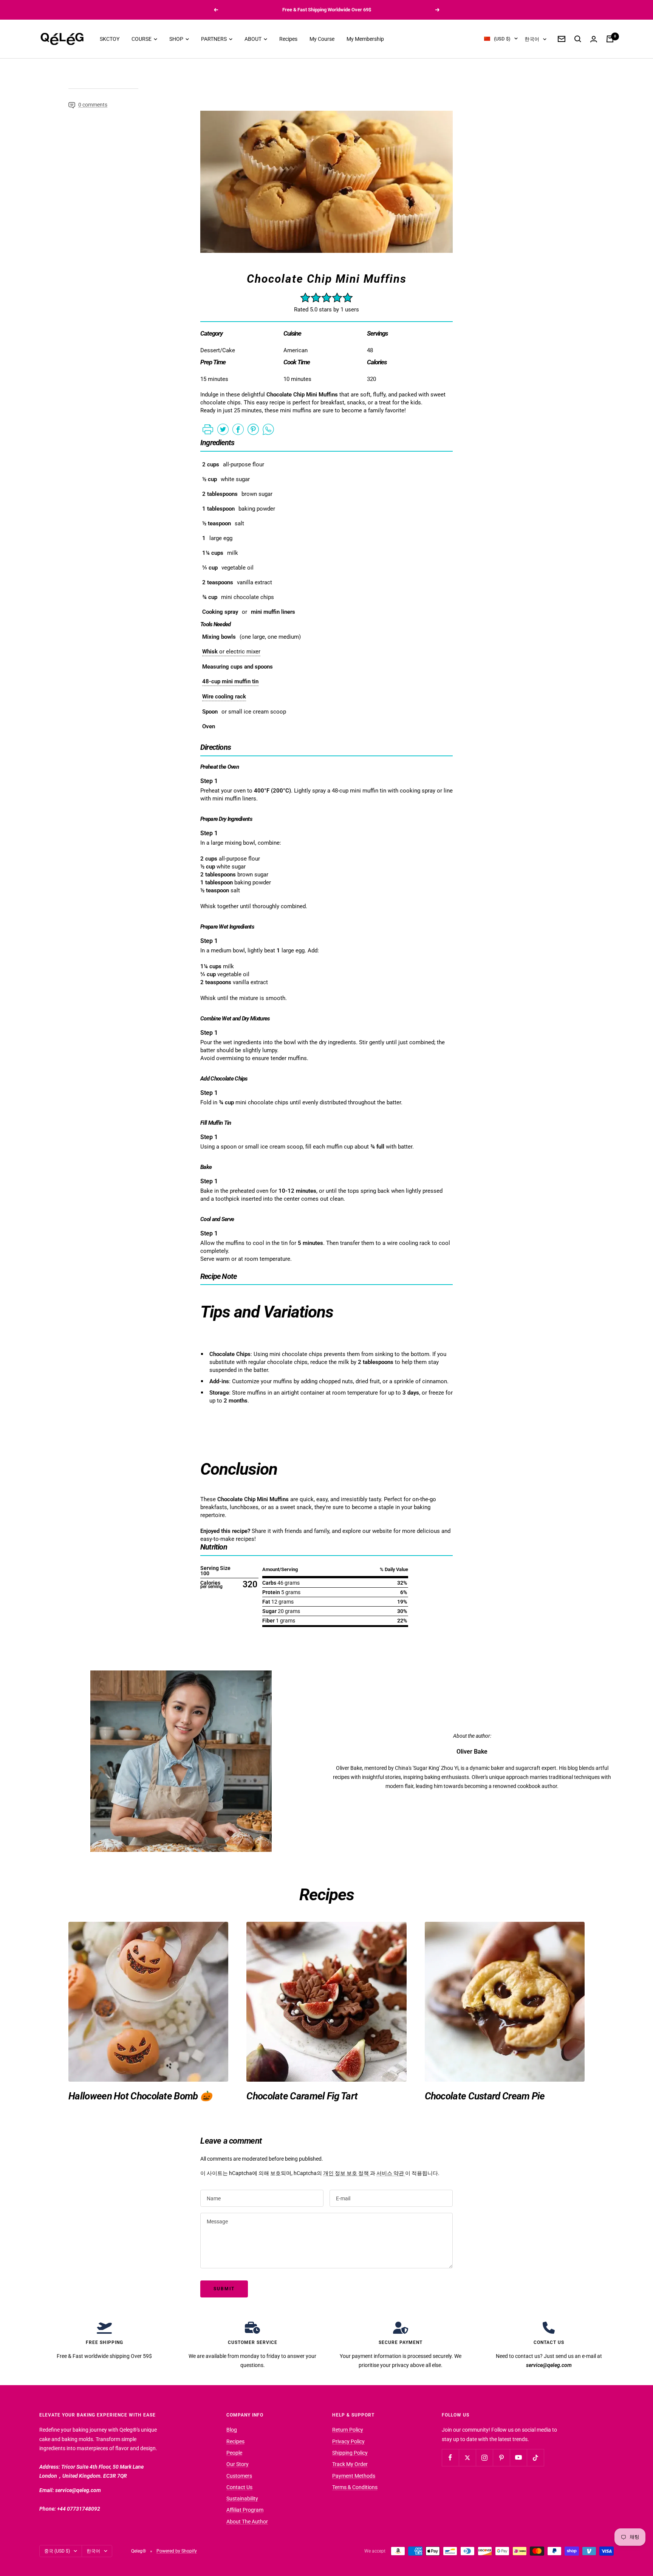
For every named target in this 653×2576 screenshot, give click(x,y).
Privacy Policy (348, 2441)
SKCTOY (110, 39)
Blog (232, 2430)
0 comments (93, 105)
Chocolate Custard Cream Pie (485, 2096)
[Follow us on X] (467, 2458)
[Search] (578, 39)
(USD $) (502, 39)
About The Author (247, 2522)
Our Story (238, 2464)
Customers (239, 2476)
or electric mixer (231, 652)
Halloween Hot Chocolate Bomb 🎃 (140, 2096)
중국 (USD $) (57, 2551)
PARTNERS (214, 39)
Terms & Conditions (355, 2487)
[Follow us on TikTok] (535, 2458)
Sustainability (242, 2499)
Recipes (288, 39)
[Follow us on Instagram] (484, 2458)
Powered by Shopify (177, 2551)
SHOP (177, 39)
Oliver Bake (472, 1752)
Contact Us (239, 2487)
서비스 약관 (391, 2173)
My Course (322, 39)
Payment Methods (354, 2476)
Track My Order (350, 2464)
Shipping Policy (350, 2453)
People (234, 2453)
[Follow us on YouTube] (518, 2458)
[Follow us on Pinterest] (501, 2458)
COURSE (142, 39)
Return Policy (348, 2430)
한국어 (532, 39)
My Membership (365, 39)
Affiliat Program (245, 2510)
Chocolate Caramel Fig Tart (302, 2096)
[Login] (594, 39)
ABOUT (254, 39)
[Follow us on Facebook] (450, 2458)
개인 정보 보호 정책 (347, 2173)
